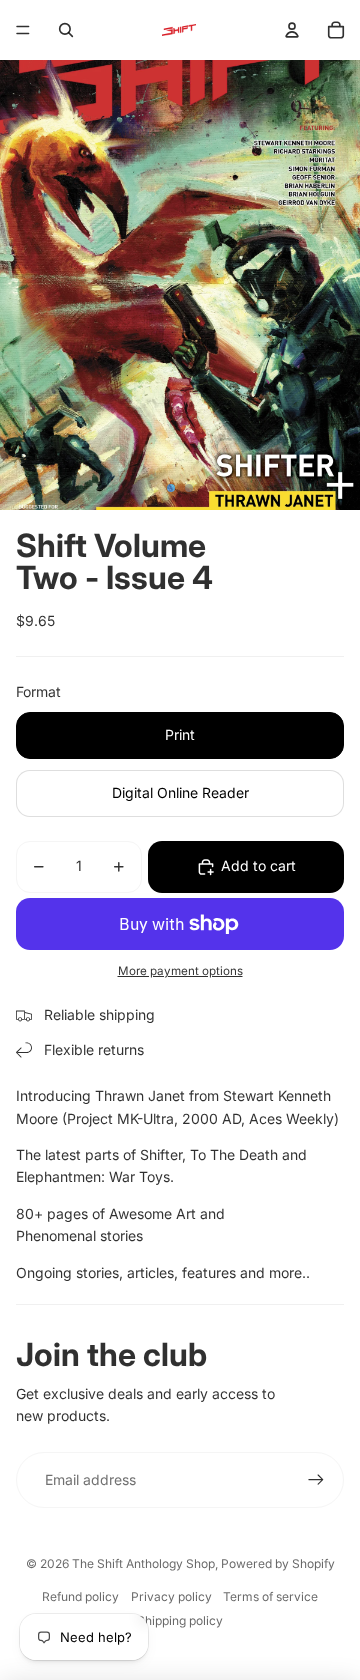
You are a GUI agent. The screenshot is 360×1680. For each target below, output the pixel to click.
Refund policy (80, 1596)
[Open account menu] (292, 30)
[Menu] (23, 30)
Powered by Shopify (278, 1563)
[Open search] (66, 30)
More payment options (180, 971)
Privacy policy (171, 1596)
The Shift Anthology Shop (143, 1563)
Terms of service (270, 1596)
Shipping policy (180, 1620)
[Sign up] (316, 1480)
